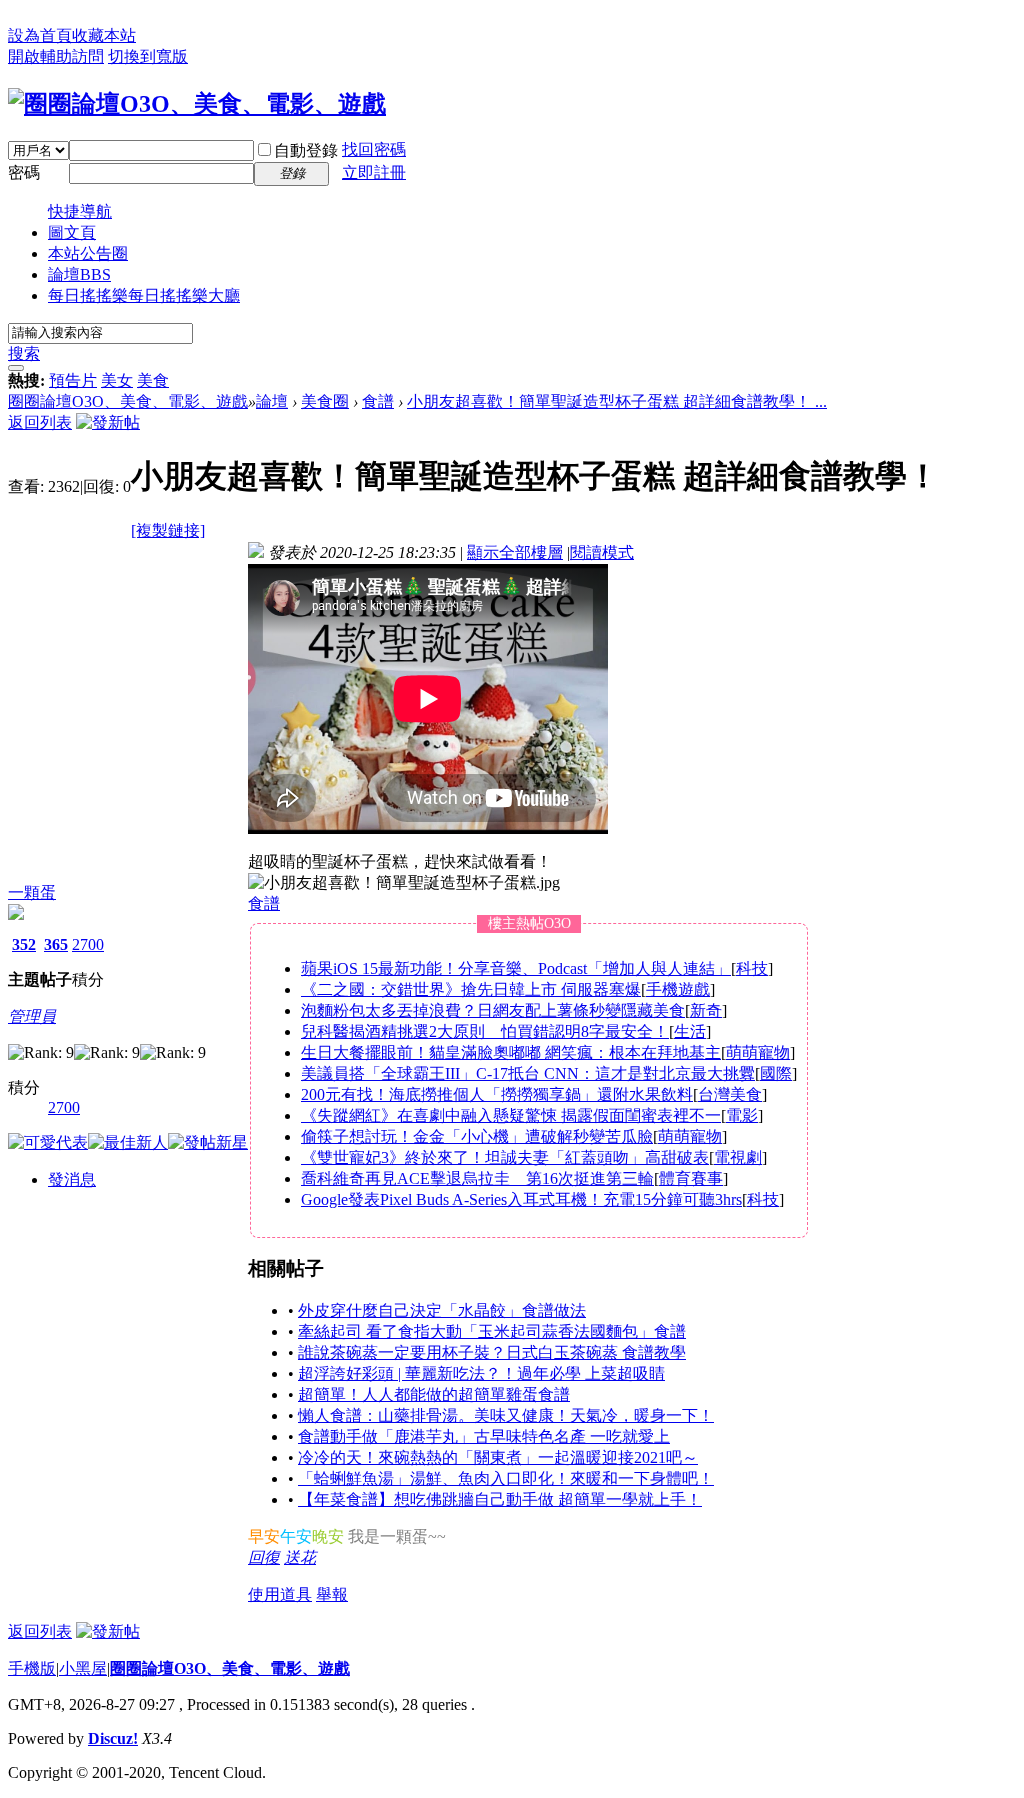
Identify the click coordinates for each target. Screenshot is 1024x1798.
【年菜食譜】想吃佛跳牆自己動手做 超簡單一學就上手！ (500, 1499)
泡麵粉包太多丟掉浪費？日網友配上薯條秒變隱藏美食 (493, 1010)
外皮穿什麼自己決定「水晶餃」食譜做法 (442, 1310)
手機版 (32, 1668)
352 (24, 944)
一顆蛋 (32, 892)
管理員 (32, 1016)
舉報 (332, 1594)
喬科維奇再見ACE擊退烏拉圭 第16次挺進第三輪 (477, 1178)
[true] (16, 368)
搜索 (24, 353)
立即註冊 (374, 172)
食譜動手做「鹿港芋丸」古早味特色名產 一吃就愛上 (484, 1436)
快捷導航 (80, 211)
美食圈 (325, 401)
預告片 (73, 380)
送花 (300, 1557)
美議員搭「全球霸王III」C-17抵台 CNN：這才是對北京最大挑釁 (528, 1073)
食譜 (378, 401)
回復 (264, 1557)
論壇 (79, 274)
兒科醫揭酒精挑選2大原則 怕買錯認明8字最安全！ (485, 1031)
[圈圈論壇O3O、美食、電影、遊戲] (197, 104)
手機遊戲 (678, 989)
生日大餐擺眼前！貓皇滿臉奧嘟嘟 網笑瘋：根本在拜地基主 (511, 1052)
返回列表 (40, 422)
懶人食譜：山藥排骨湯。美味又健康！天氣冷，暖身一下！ (506, 1415)
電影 (742, 1115)
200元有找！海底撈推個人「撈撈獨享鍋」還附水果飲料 (497, 1094)
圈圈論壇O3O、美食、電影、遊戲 (128, 401)
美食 (153, 380)
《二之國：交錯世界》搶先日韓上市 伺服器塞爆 (471, 989)
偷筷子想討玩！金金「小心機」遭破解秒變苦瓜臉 (477, 1136)
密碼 (24, 172)
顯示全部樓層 (515, 552)
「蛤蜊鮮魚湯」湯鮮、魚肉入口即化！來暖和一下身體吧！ (506, 1478)
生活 (690, 1031)
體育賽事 (691, 1178)
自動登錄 (306, 150)
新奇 (706, 1010)
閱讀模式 (602, 552)
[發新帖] (108, 422)
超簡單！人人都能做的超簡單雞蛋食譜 (434, 1394)
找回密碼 (374, 149)
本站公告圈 (88, 253)
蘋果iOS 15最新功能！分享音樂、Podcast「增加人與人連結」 (516, 968)
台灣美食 (730, 1094)
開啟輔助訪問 (56, 56)
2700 (88, 944)
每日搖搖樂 (144, 295)
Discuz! (113, 1738)
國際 (776, 1073)
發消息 (72, 1179)
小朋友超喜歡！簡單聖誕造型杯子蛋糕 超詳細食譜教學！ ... (617, 401)
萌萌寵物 (758, 1052)
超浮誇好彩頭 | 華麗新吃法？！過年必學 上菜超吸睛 (481, 1373)
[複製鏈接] (168, 530)
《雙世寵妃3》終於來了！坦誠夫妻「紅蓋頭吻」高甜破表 (505, 1157)
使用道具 (280, 1594)
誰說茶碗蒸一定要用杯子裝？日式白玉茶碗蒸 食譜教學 (492, 1352)
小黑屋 (83, 1668)
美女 (117, 380)
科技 (752, 968)
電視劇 (738, 1157)
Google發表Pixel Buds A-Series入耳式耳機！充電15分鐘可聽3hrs (521, 1199)
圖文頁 (72, 232)
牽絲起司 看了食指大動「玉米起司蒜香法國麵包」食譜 (492, 1331)
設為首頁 (40, 35)
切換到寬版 (148, 56)
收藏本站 (104, 35)
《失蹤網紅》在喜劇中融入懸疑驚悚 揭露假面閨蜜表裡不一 (511, 1115)
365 (56, 944)
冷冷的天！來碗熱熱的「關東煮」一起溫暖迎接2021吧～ (498, 1457)
